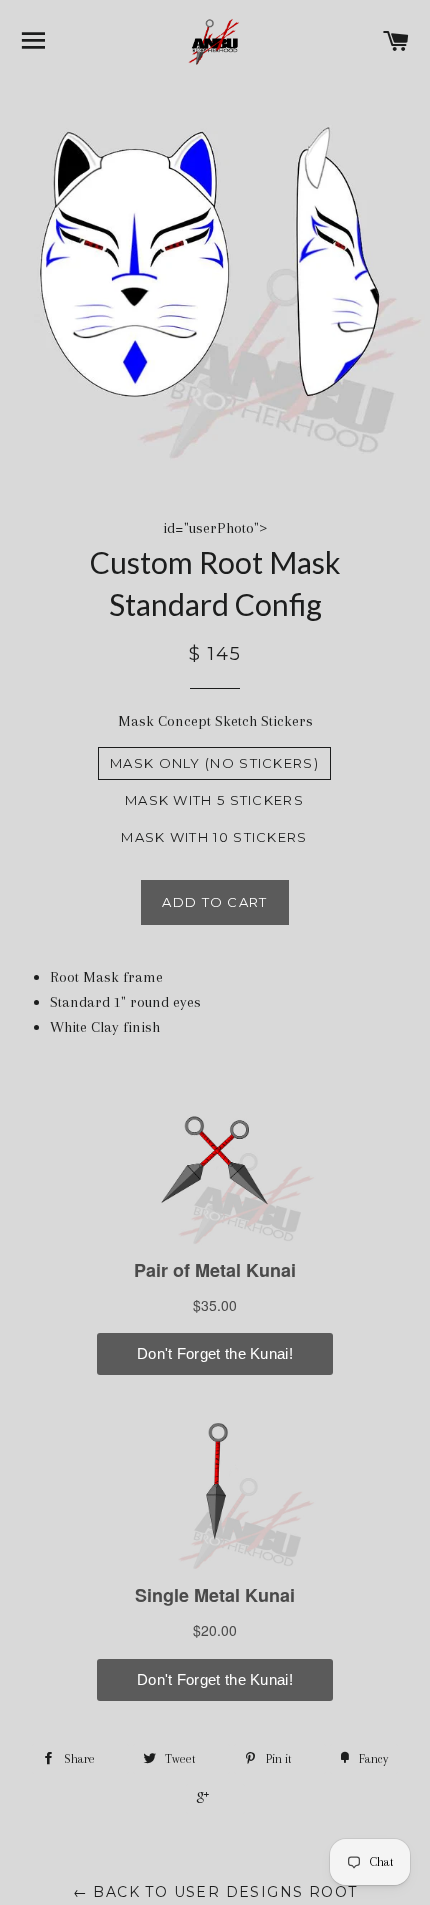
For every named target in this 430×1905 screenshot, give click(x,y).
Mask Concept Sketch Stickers (215, 721)
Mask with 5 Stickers (214, 800)
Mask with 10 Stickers (214, 837)
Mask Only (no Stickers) (214, 763)
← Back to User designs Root (215, 1892)
